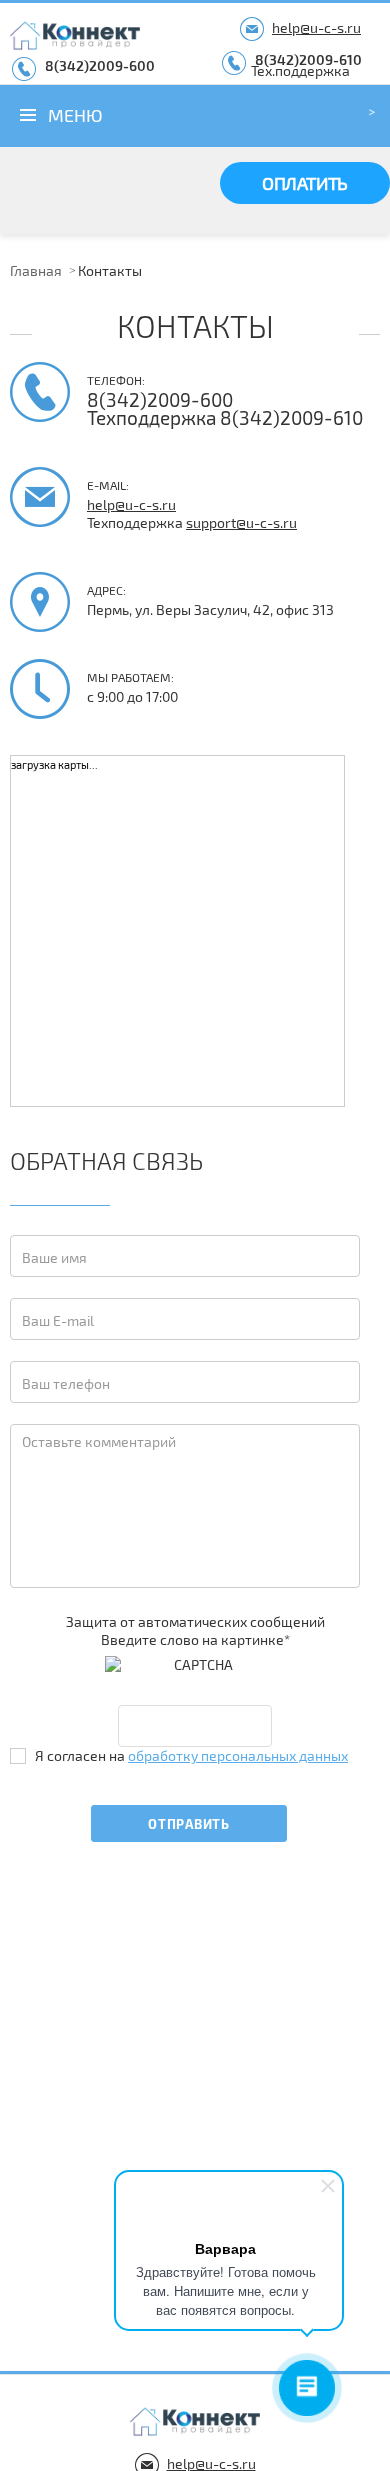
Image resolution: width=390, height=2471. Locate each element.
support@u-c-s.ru (241, 522)
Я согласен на (191, 1755)
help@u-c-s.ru (316, 27)
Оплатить (305, 183)
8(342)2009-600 (100, 65)
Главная (36, 270)
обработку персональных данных (238, 1755)
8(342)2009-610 (308, 59)
